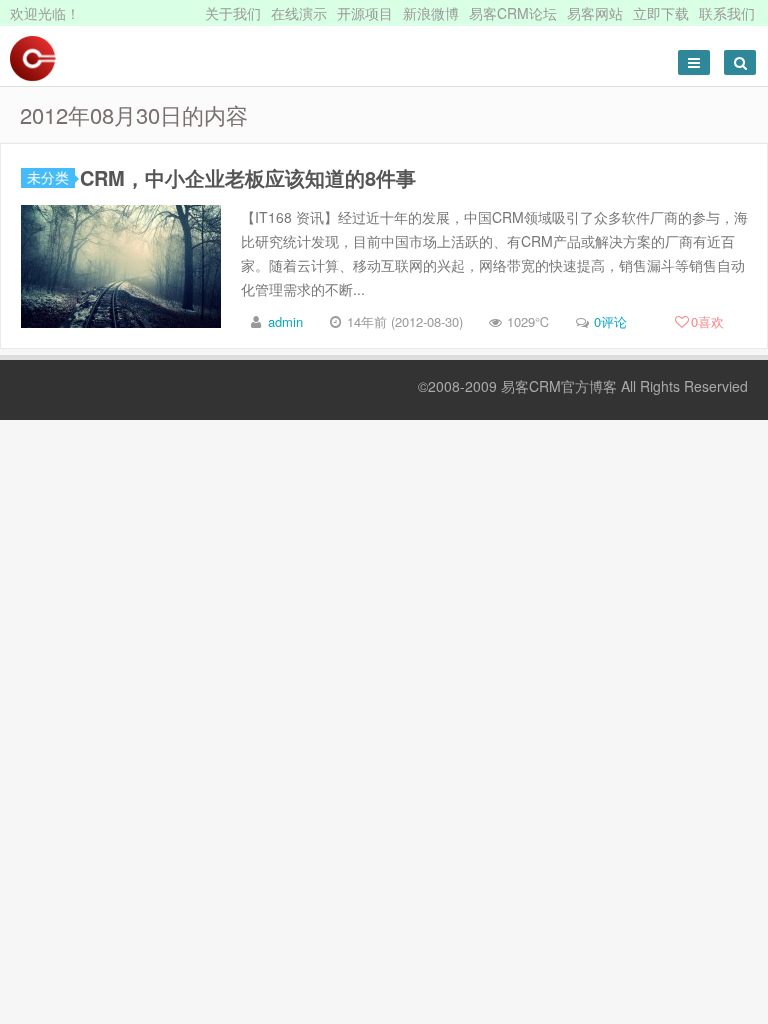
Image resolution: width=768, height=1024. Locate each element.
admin (285, 321)
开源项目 (365, 13)
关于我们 (233, 13)
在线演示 (299, 13)
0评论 (610, 321)
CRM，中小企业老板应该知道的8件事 (248, 177)
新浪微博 (431, 13)
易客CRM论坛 (513, 13)
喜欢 (707, 321)
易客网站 (595, 13)
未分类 (48, 177)
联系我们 (727, 13)
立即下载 (661, 13)
